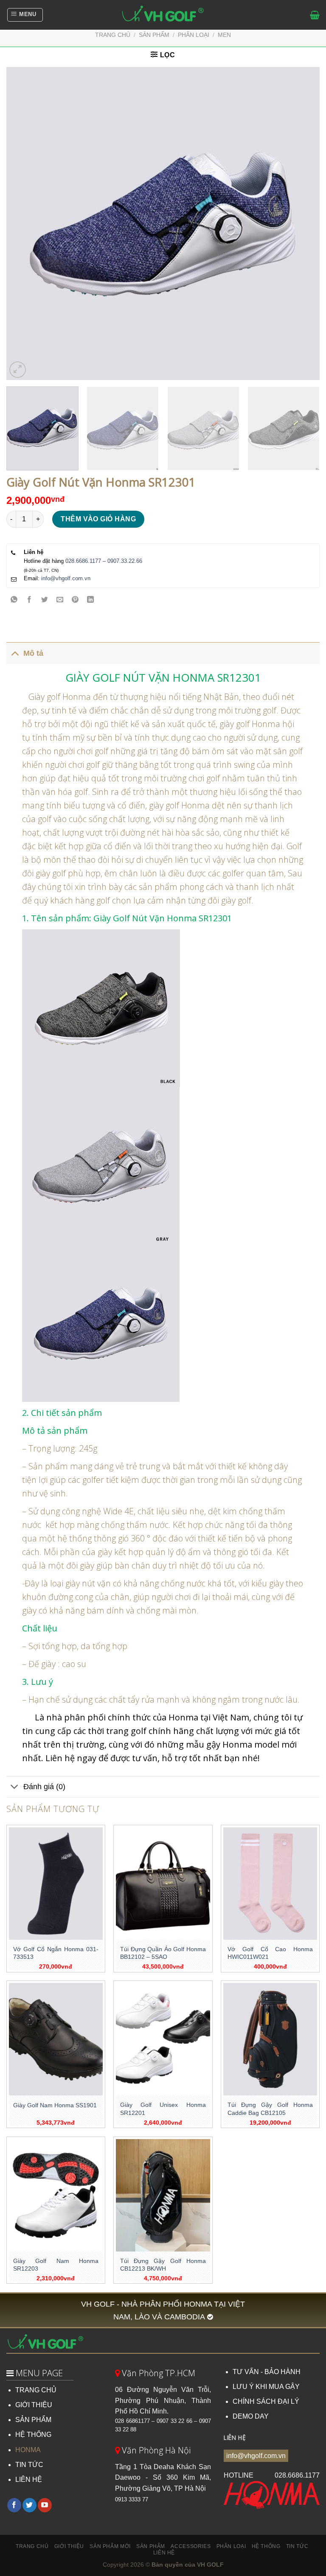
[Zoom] (18, 370)
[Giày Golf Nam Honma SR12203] (56, 2195)
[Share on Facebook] (30, 600)
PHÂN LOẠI (194, 35)
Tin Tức (297, 2546)
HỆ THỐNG (33, 2435)
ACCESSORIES (191, 2546)
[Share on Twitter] (45, 600)
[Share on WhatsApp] (14, 600)
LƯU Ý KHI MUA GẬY (266, 2387)
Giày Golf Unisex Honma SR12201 (163, 2109)
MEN (224, 35)
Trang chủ (113, 35)
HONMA (28, 2450)
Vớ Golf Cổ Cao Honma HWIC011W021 (270, 1953)
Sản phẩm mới (110, 2546)
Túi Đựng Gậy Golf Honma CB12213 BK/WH (163, 2265)
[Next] (303, 224)
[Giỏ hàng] (315, 15)
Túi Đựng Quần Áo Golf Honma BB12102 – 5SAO (163, 1953)
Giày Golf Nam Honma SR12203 (56, 2265)
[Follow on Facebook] (14, 2505)
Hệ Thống (266, 2546)
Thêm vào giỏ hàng (98, 519)
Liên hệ (164, 2553)
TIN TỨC (29, 2465)
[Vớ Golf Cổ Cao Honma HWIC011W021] (270, 1884)
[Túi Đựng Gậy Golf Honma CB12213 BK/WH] (163, 2195)
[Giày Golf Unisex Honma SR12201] (163, 2039)
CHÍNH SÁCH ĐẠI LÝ (266, 2401)
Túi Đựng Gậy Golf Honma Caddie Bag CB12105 (270, 2109)
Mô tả (33, 653)
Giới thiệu (69, 2546)
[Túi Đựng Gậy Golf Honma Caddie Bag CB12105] (270, 2039)
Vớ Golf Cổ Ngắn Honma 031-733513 (56, 1953)
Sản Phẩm (151, 2546)
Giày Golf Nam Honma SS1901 (55, 2105)
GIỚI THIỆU (34, 2405)
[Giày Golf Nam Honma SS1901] (56, 2039)
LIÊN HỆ (29, 2480)
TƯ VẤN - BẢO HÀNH (267, 2372)
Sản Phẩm (154, 35)
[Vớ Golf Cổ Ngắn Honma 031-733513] (56, 1884)
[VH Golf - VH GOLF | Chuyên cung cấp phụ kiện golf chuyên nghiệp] (163, 15)
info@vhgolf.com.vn (66, 578)
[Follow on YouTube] (45, 2505)
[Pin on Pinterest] (75, 600)
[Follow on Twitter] (30, 2505)
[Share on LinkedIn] (91, 600)
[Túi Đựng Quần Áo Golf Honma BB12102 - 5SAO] (163, 1884)
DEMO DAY (251, 2416)
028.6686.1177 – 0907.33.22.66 (104, 561)
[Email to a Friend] (60, 600)
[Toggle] (15, 653)
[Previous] (23, 224)
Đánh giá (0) (44, 1787)
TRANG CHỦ (36, 2390)
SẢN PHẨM (33, 2420)
